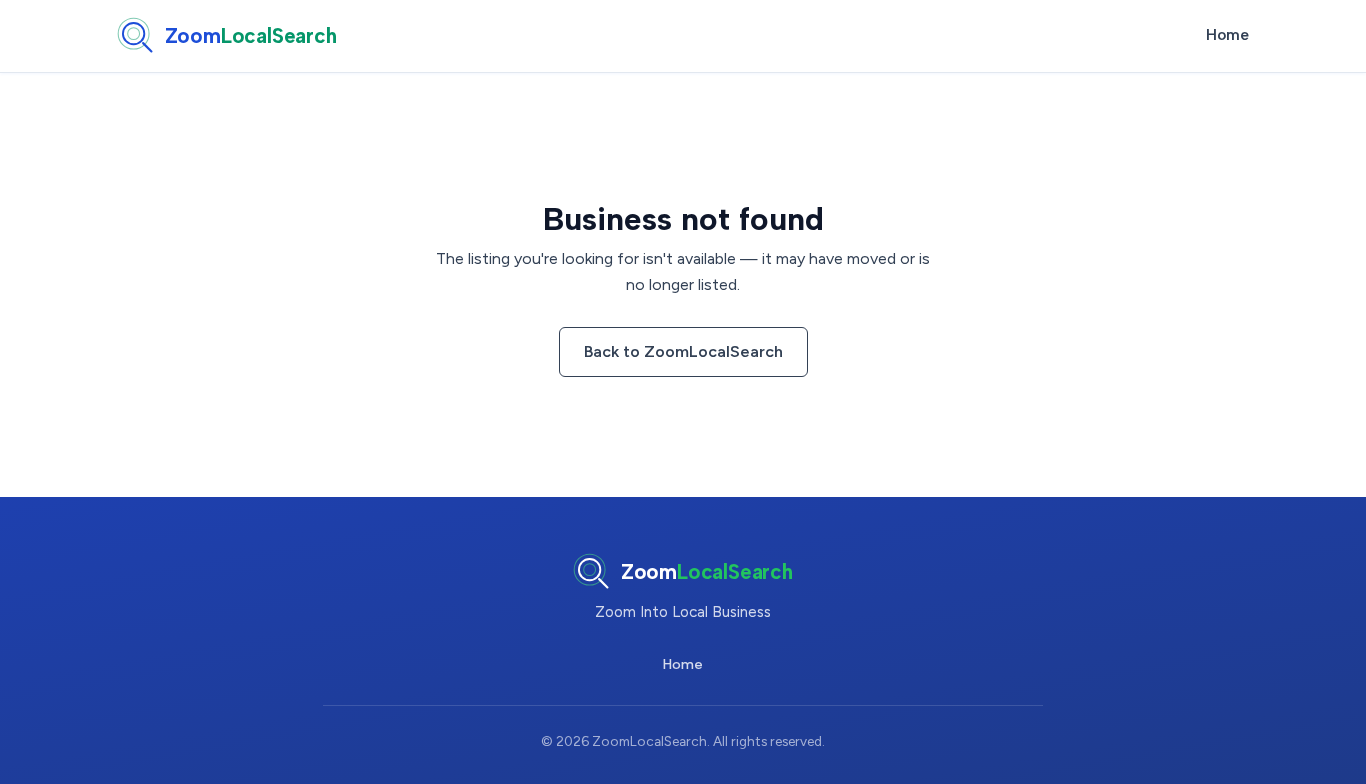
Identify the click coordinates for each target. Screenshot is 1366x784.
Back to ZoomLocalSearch (683, 351)
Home (1227, 35)
